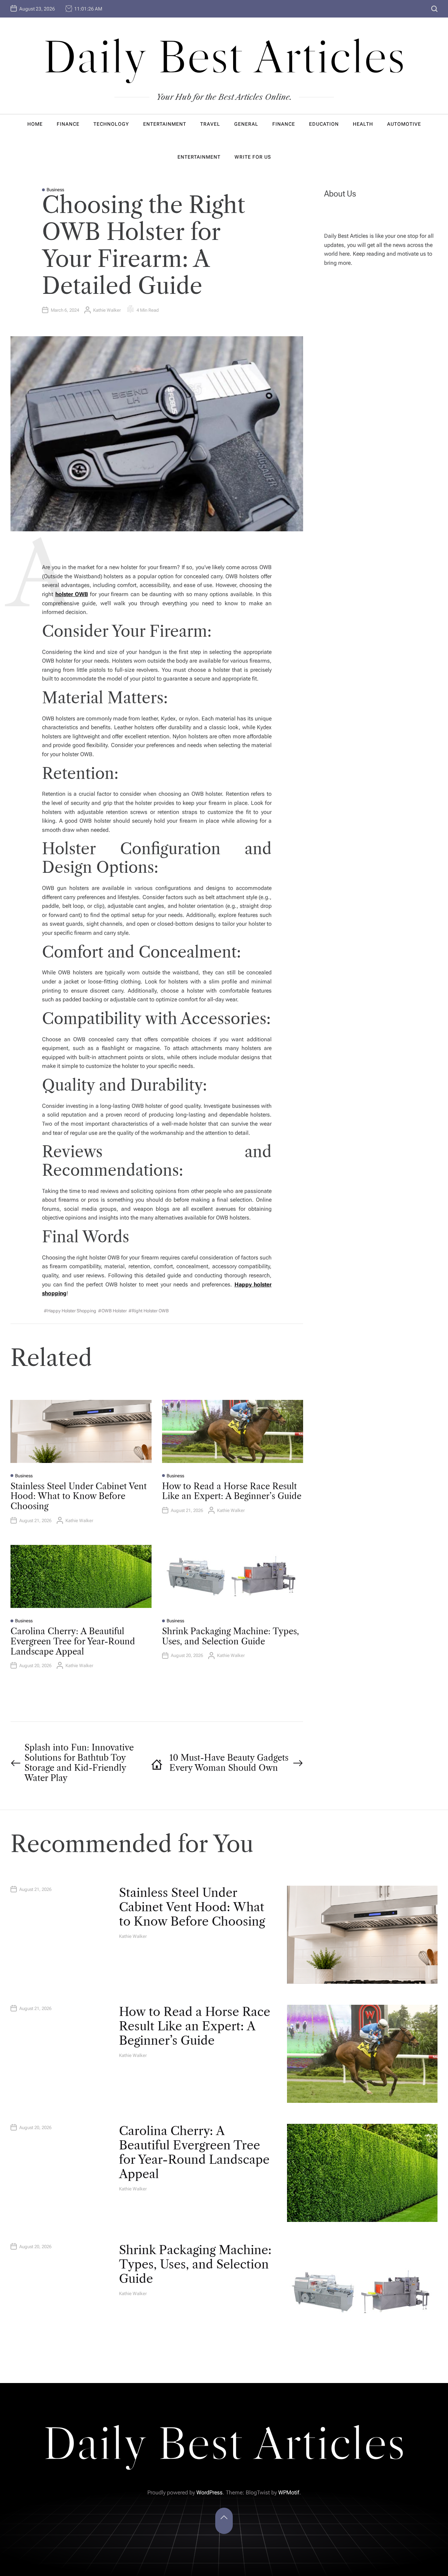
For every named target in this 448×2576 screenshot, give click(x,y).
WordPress (209, 2492)
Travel (210, 124)
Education (324, 124)
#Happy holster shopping (70, 1311)
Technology (111, 124)
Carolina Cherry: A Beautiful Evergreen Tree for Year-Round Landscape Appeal (73, 1641)
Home (35, 124)
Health (363, 124)
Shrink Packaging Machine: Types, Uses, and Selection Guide (230, 1636)
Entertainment (165, 124)
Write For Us (253, 157)
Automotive (404, 124)
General (246, 124)
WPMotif (289, 2492)
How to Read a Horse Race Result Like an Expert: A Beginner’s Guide (232, 1491)
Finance (68, 124)
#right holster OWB (149, 1311)
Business (55, 190)
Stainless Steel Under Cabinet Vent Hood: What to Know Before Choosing (79, 1496)
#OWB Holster (112, 1311)
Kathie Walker (107, 310)
